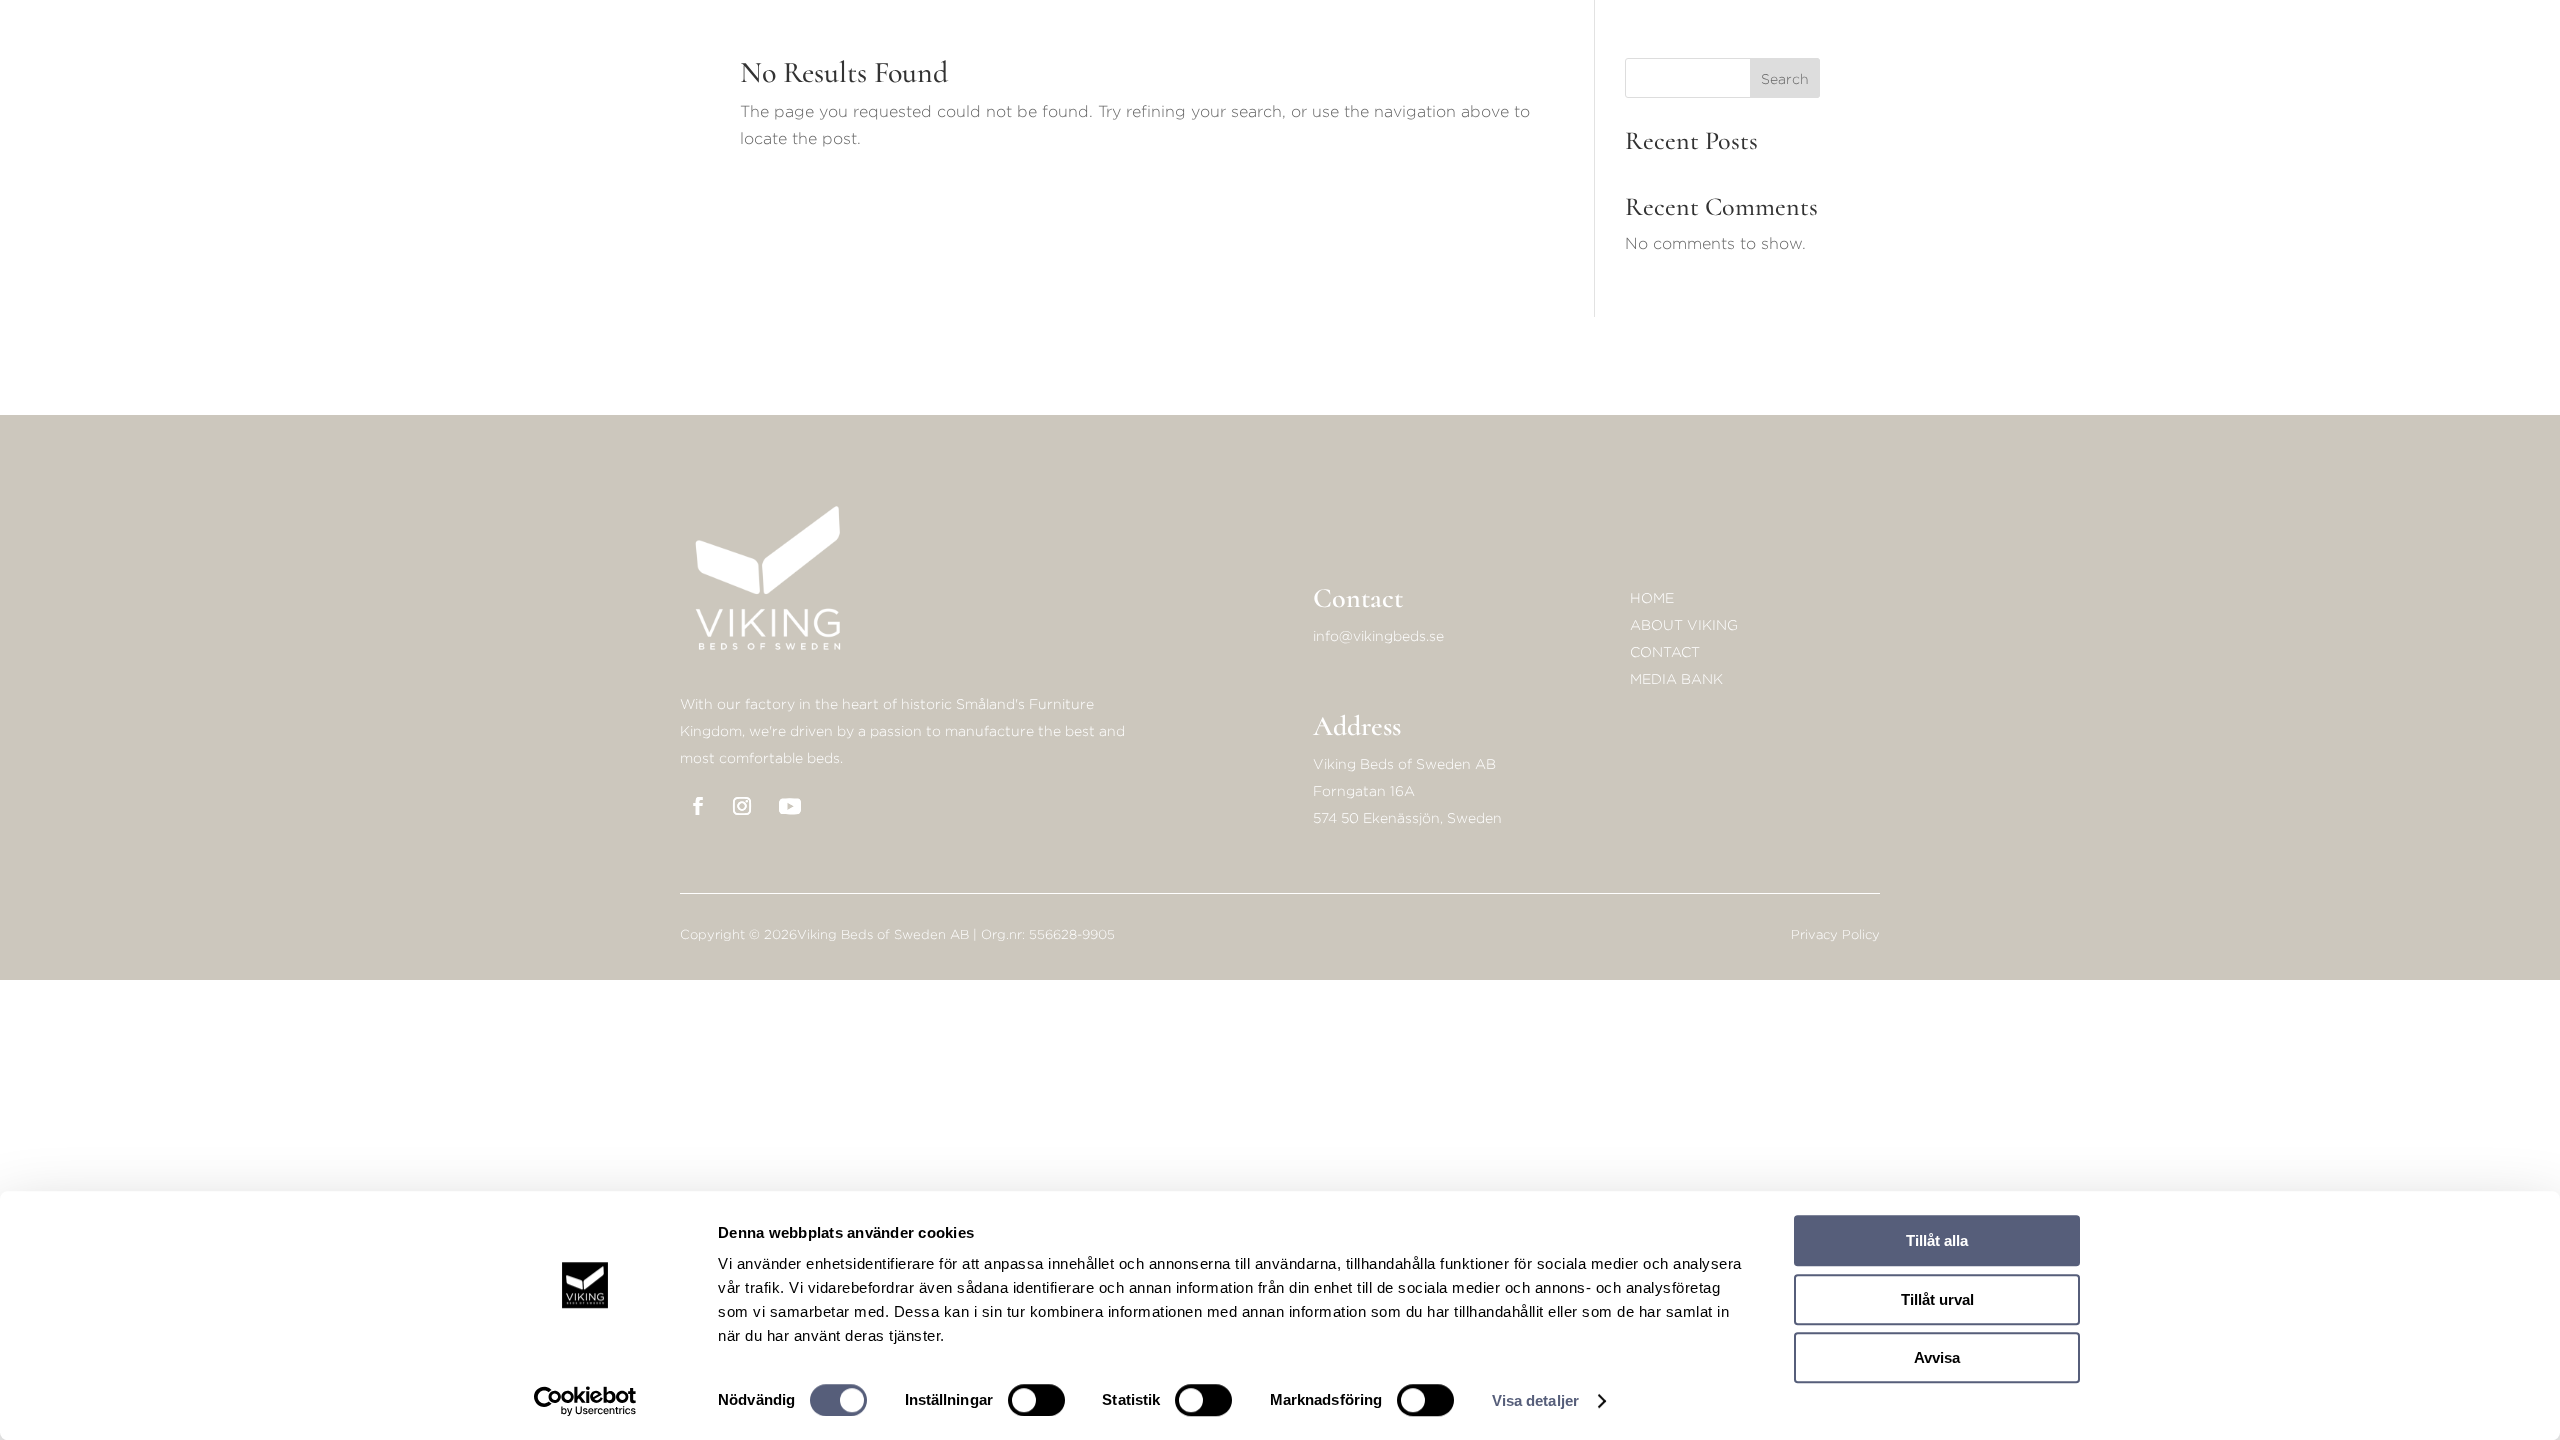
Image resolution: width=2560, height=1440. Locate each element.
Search (1785, 78)
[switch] (1036, 1400)
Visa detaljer (1535, 1400)
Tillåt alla (1937, 1240)
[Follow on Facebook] (698, 806)
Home (1652, 597)
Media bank (1676, 678)
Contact (1665, 651)
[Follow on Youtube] (790, 806)
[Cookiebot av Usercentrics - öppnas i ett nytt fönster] (585, 1401)
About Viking (1684, 624)
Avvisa (1937, 1357)
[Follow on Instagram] (742, 806)
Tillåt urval (1937, 1299)
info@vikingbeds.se (1378, 635)
